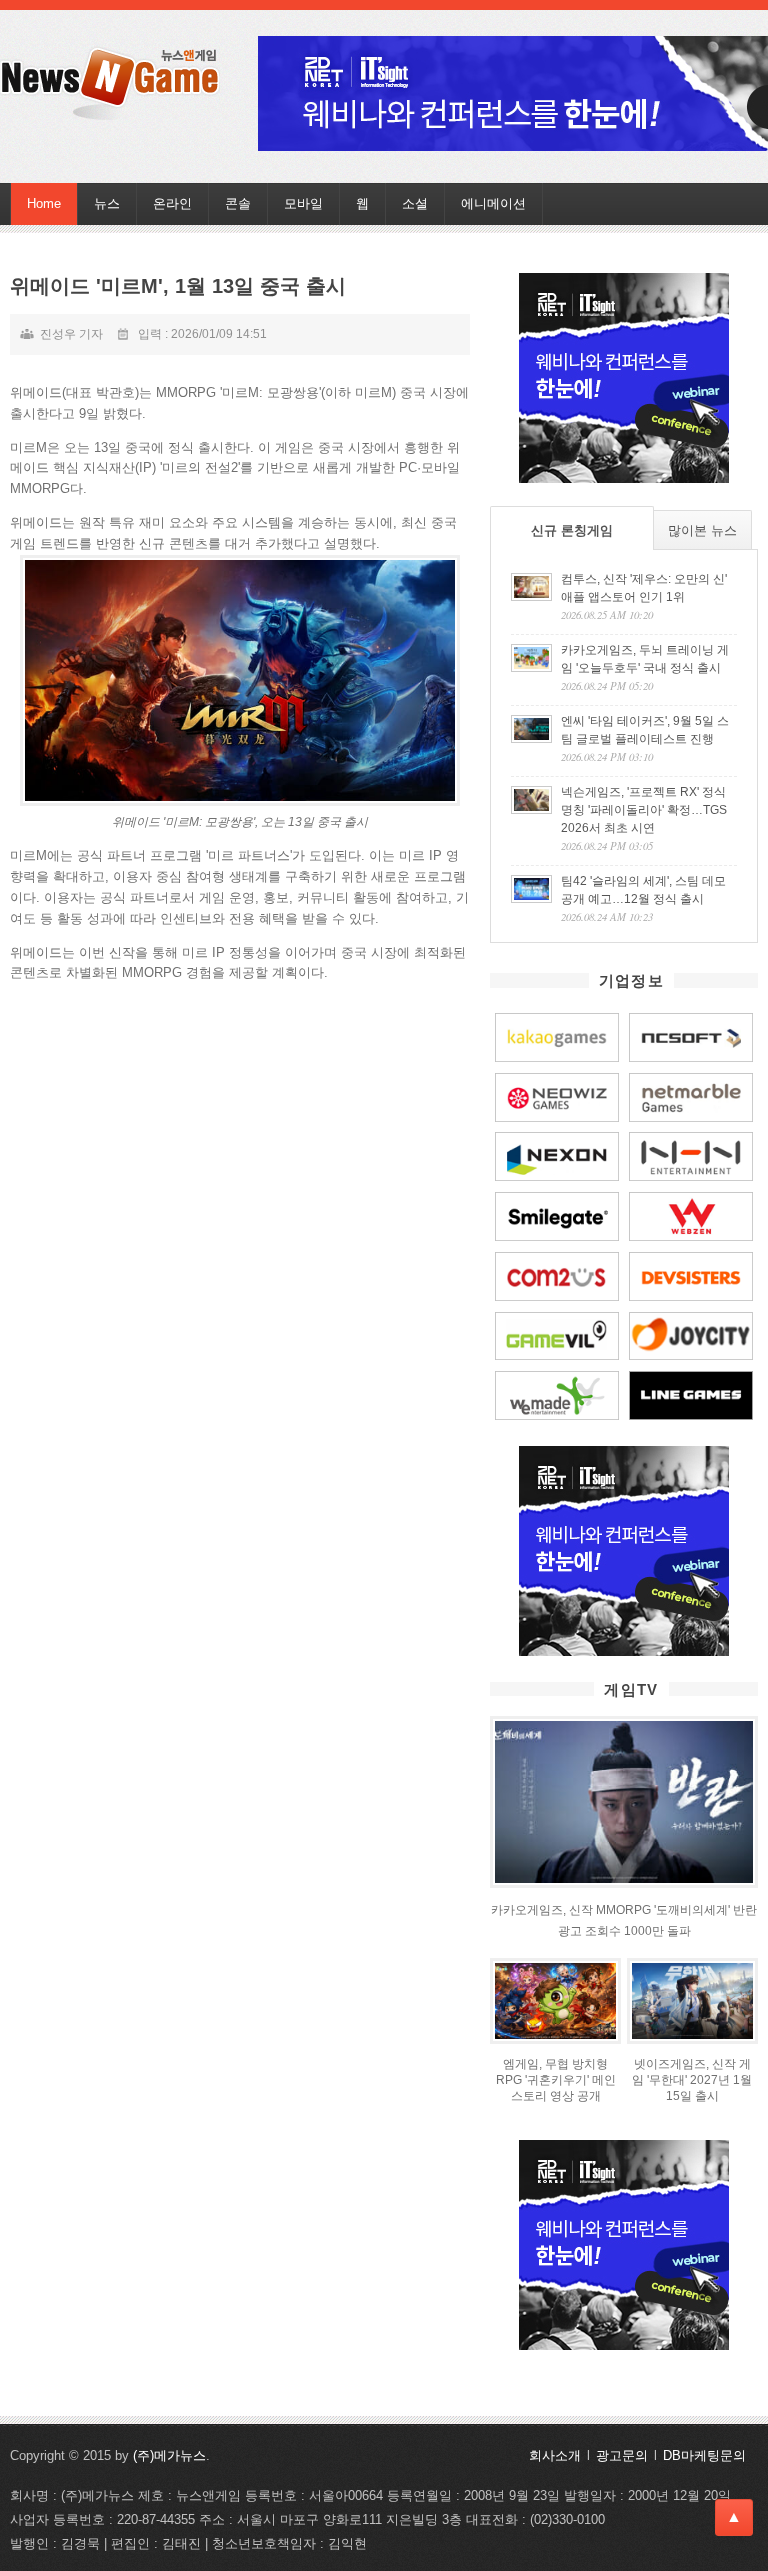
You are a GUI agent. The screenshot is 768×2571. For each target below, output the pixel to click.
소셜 (415, 203)
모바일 (303, 203)
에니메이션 (493, 203)
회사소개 (555, 2455)
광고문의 (622, 2455)
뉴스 (107, 203)
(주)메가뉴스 (169, 2455)
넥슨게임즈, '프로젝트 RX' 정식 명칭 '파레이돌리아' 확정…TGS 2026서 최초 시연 (644, 809)
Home (44, 203)
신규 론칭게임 (572, 530)
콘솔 (238, 203)
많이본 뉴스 (702, 530)
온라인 (172, 203)
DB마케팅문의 (704, 2455)
